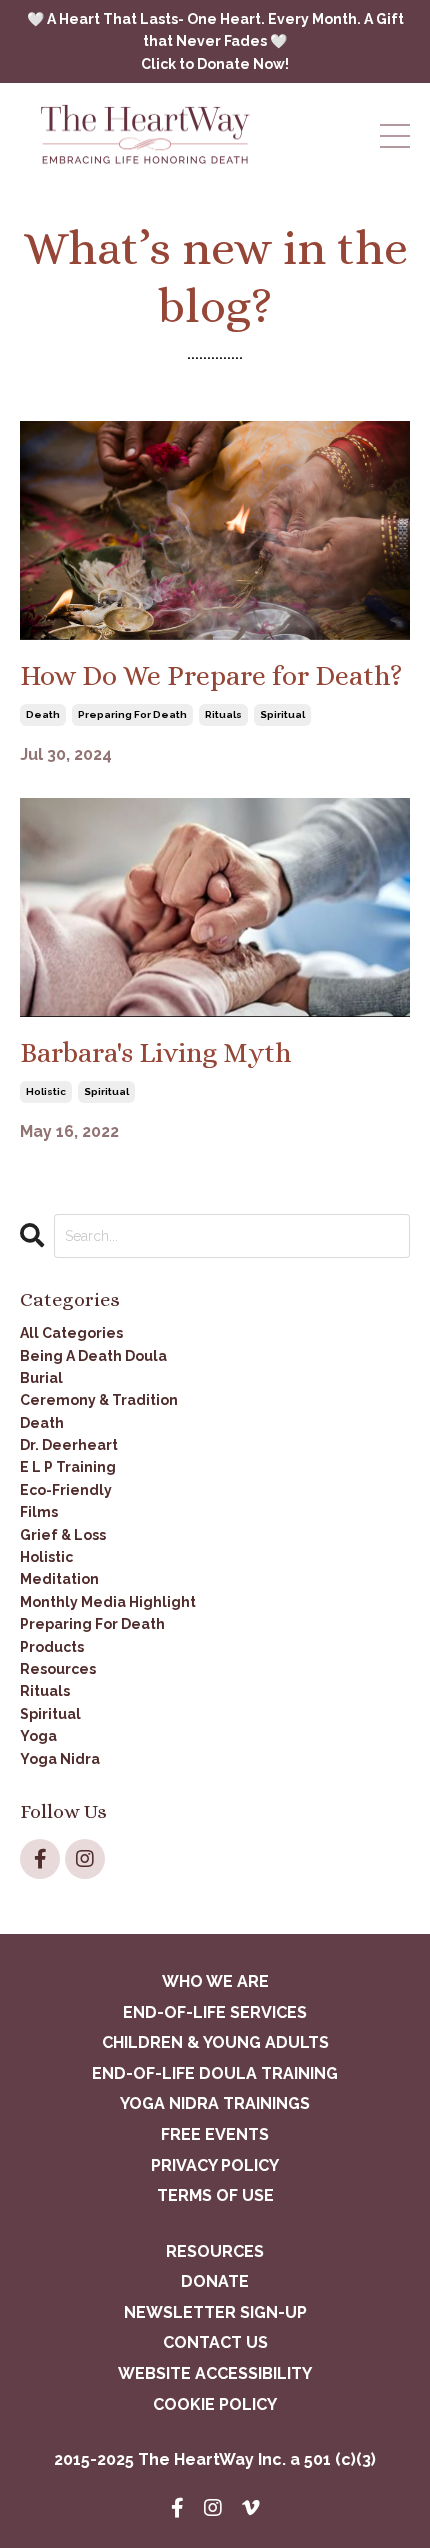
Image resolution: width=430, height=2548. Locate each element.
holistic (46, 1091)
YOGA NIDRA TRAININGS (215, 2103)
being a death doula (93, 1356)
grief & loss (63, 1535)
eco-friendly (66, 1490)
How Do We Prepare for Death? (211, 676)
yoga (38, 1736)
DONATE (215, 2281)
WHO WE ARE (215, 1981)
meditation (59, 1579)
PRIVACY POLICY (215, 2165)
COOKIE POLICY (215, 2404)
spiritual (282, 714)
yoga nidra (60, 1759)
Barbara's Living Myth (155, 1053)
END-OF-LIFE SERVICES (215, 2012)
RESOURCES (215, 2251)
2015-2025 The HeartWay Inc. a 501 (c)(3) (215, 2459)
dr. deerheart (69, 1445)
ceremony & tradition (99, 1400)
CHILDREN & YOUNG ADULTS (215, 2042)
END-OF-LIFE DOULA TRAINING (215, 2073)
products (52, 1647)
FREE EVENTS (215, 2134)
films (39, 1512)
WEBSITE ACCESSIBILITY (215, 2373)
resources (58, 1669)
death (43, 714)
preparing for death (132, 714)
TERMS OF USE (215, 2195)
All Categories (71, 1333)
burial (41, 1378)
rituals (223, 714)
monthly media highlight (108, 1602)
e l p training (68, 1467)
